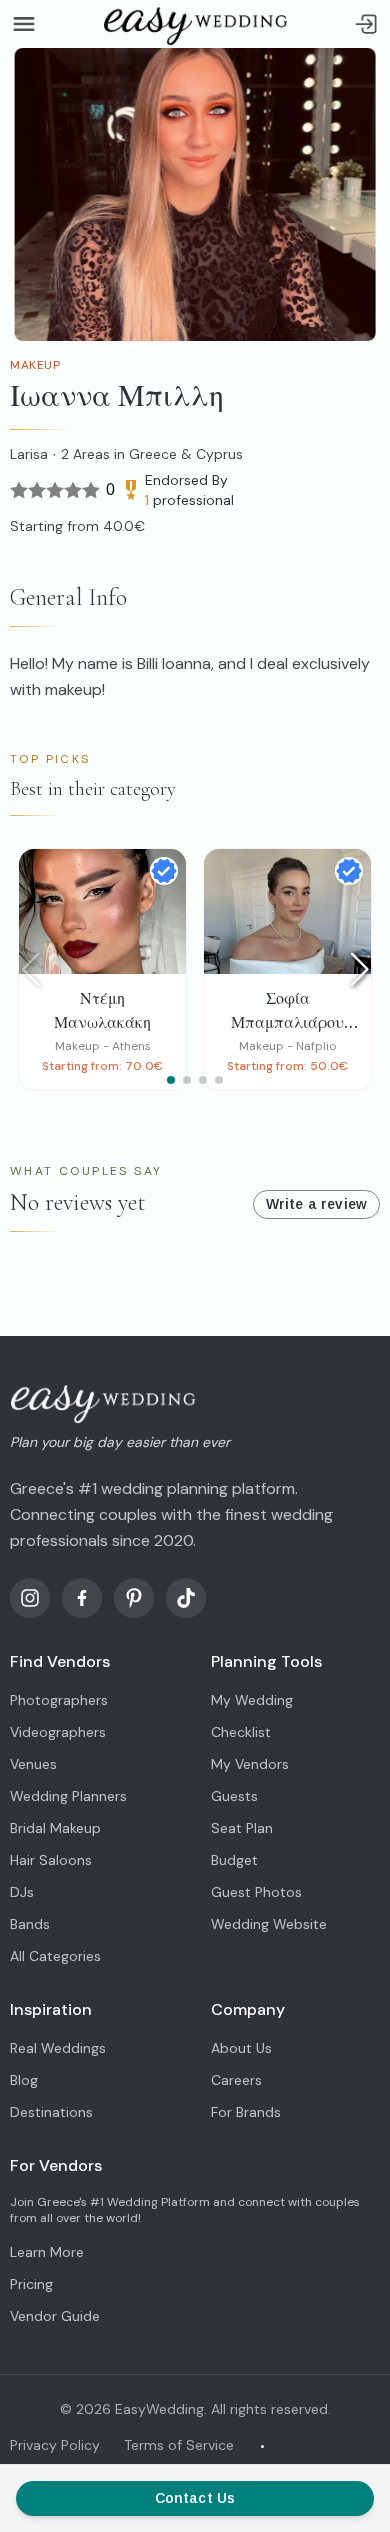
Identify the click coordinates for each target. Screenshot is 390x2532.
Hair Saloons (51, 1860)
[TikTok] (186, 1598)
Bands (30, 1924)
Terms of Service (179, 2445)
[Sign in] (366, 24)
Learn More (47, 2252)
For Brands (246, 2112)
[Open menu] (24, 24)
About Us (241, 2048)
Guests (234, 1796)
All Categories (55, 1956)
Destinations (51, 2112)
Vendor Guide (55, 2316)
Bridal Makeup (55, 1828)
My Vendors (250, 1764)
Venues (33, 1764)
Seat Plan (242, 1828)
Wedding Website (269, 1924)
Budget (234, 1860)
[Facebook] (82, 1598)
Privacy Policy (55, 2445)
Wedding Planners (68, 1796)
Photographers (59, 1700)
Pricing (31, 2284)
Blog (24, 2080)
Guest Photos (256, 1892)
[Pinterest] (134, 1598)
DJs (22, 1892)
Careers (236, 2080)
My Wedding (252, 1700)
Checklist (241, 1732)
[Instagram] (30, 1598)
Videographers (58, 1732)
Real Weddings (58, 2048)
